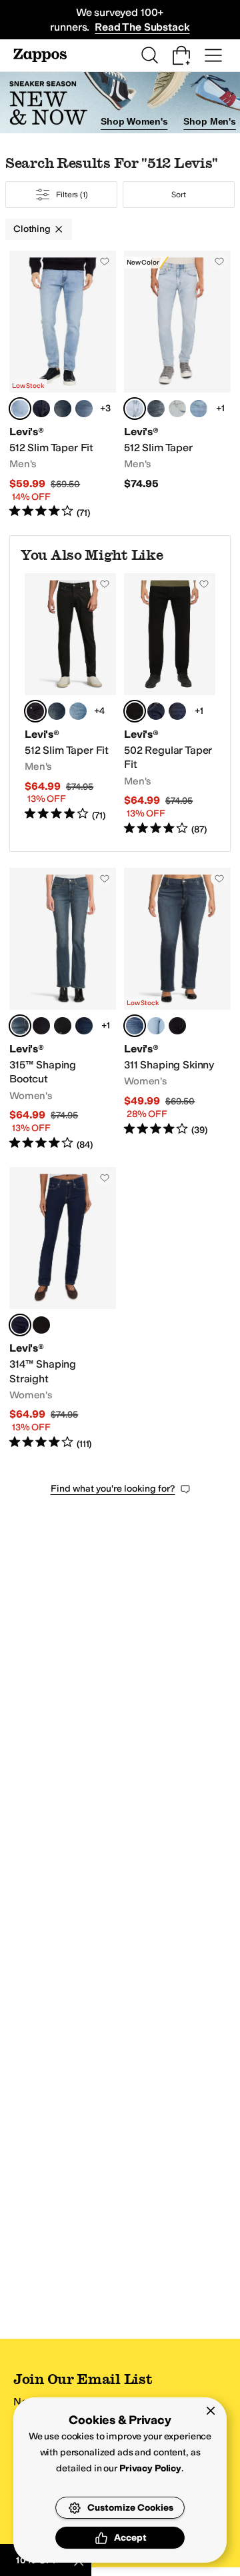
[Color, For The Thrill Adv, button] (63, 409)
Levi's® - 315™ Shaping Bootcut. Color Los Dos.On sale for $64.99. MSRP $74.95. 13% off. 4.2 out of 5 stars (63, 1009)
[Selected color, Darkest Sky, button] (20, 1325)
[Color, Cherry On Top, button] (199, 409)
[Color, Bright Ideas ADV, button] (84, 409)
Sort (179, 195)
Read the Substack (142, 27)
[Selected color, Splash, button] (135, 1026)
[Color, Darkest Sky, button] (41, 1026)
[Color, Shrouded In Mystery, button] (156, 409)
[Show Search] (149, 55)
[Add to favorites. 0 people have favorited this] (105, 261)
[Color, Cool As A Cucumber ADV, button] (78, 711)
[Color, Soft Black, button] (63, 1026)
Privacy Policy (150, 2468)
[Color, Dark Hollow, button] (41, 409)
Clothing (32, 229)
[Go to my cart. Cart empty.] (181, 55)
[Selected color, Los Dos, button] (20, 1026)
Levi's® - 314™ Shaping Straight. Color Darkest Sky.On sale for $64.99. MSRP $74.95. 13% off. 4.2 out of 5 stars (63, 1309)
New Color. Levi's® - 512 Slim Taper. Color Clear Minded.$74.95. (177, 385)
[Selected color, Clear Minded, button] (135, 409)
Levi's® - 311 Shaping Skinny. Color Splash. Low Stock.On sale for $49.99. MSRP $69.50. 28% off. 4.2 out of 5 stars (177, 1009)
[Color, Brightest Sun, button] (177, 409)
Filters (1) (72, 195)
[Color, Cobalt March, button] (84, 1026)
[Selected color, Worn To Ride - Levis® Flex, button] (20, 409)
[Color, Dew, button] (156, 1026)
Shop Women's (134, 121)
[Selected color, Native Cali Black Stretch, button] (35, 711)
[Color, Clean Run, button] (177, 711)
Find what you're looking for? (113, 1489)
